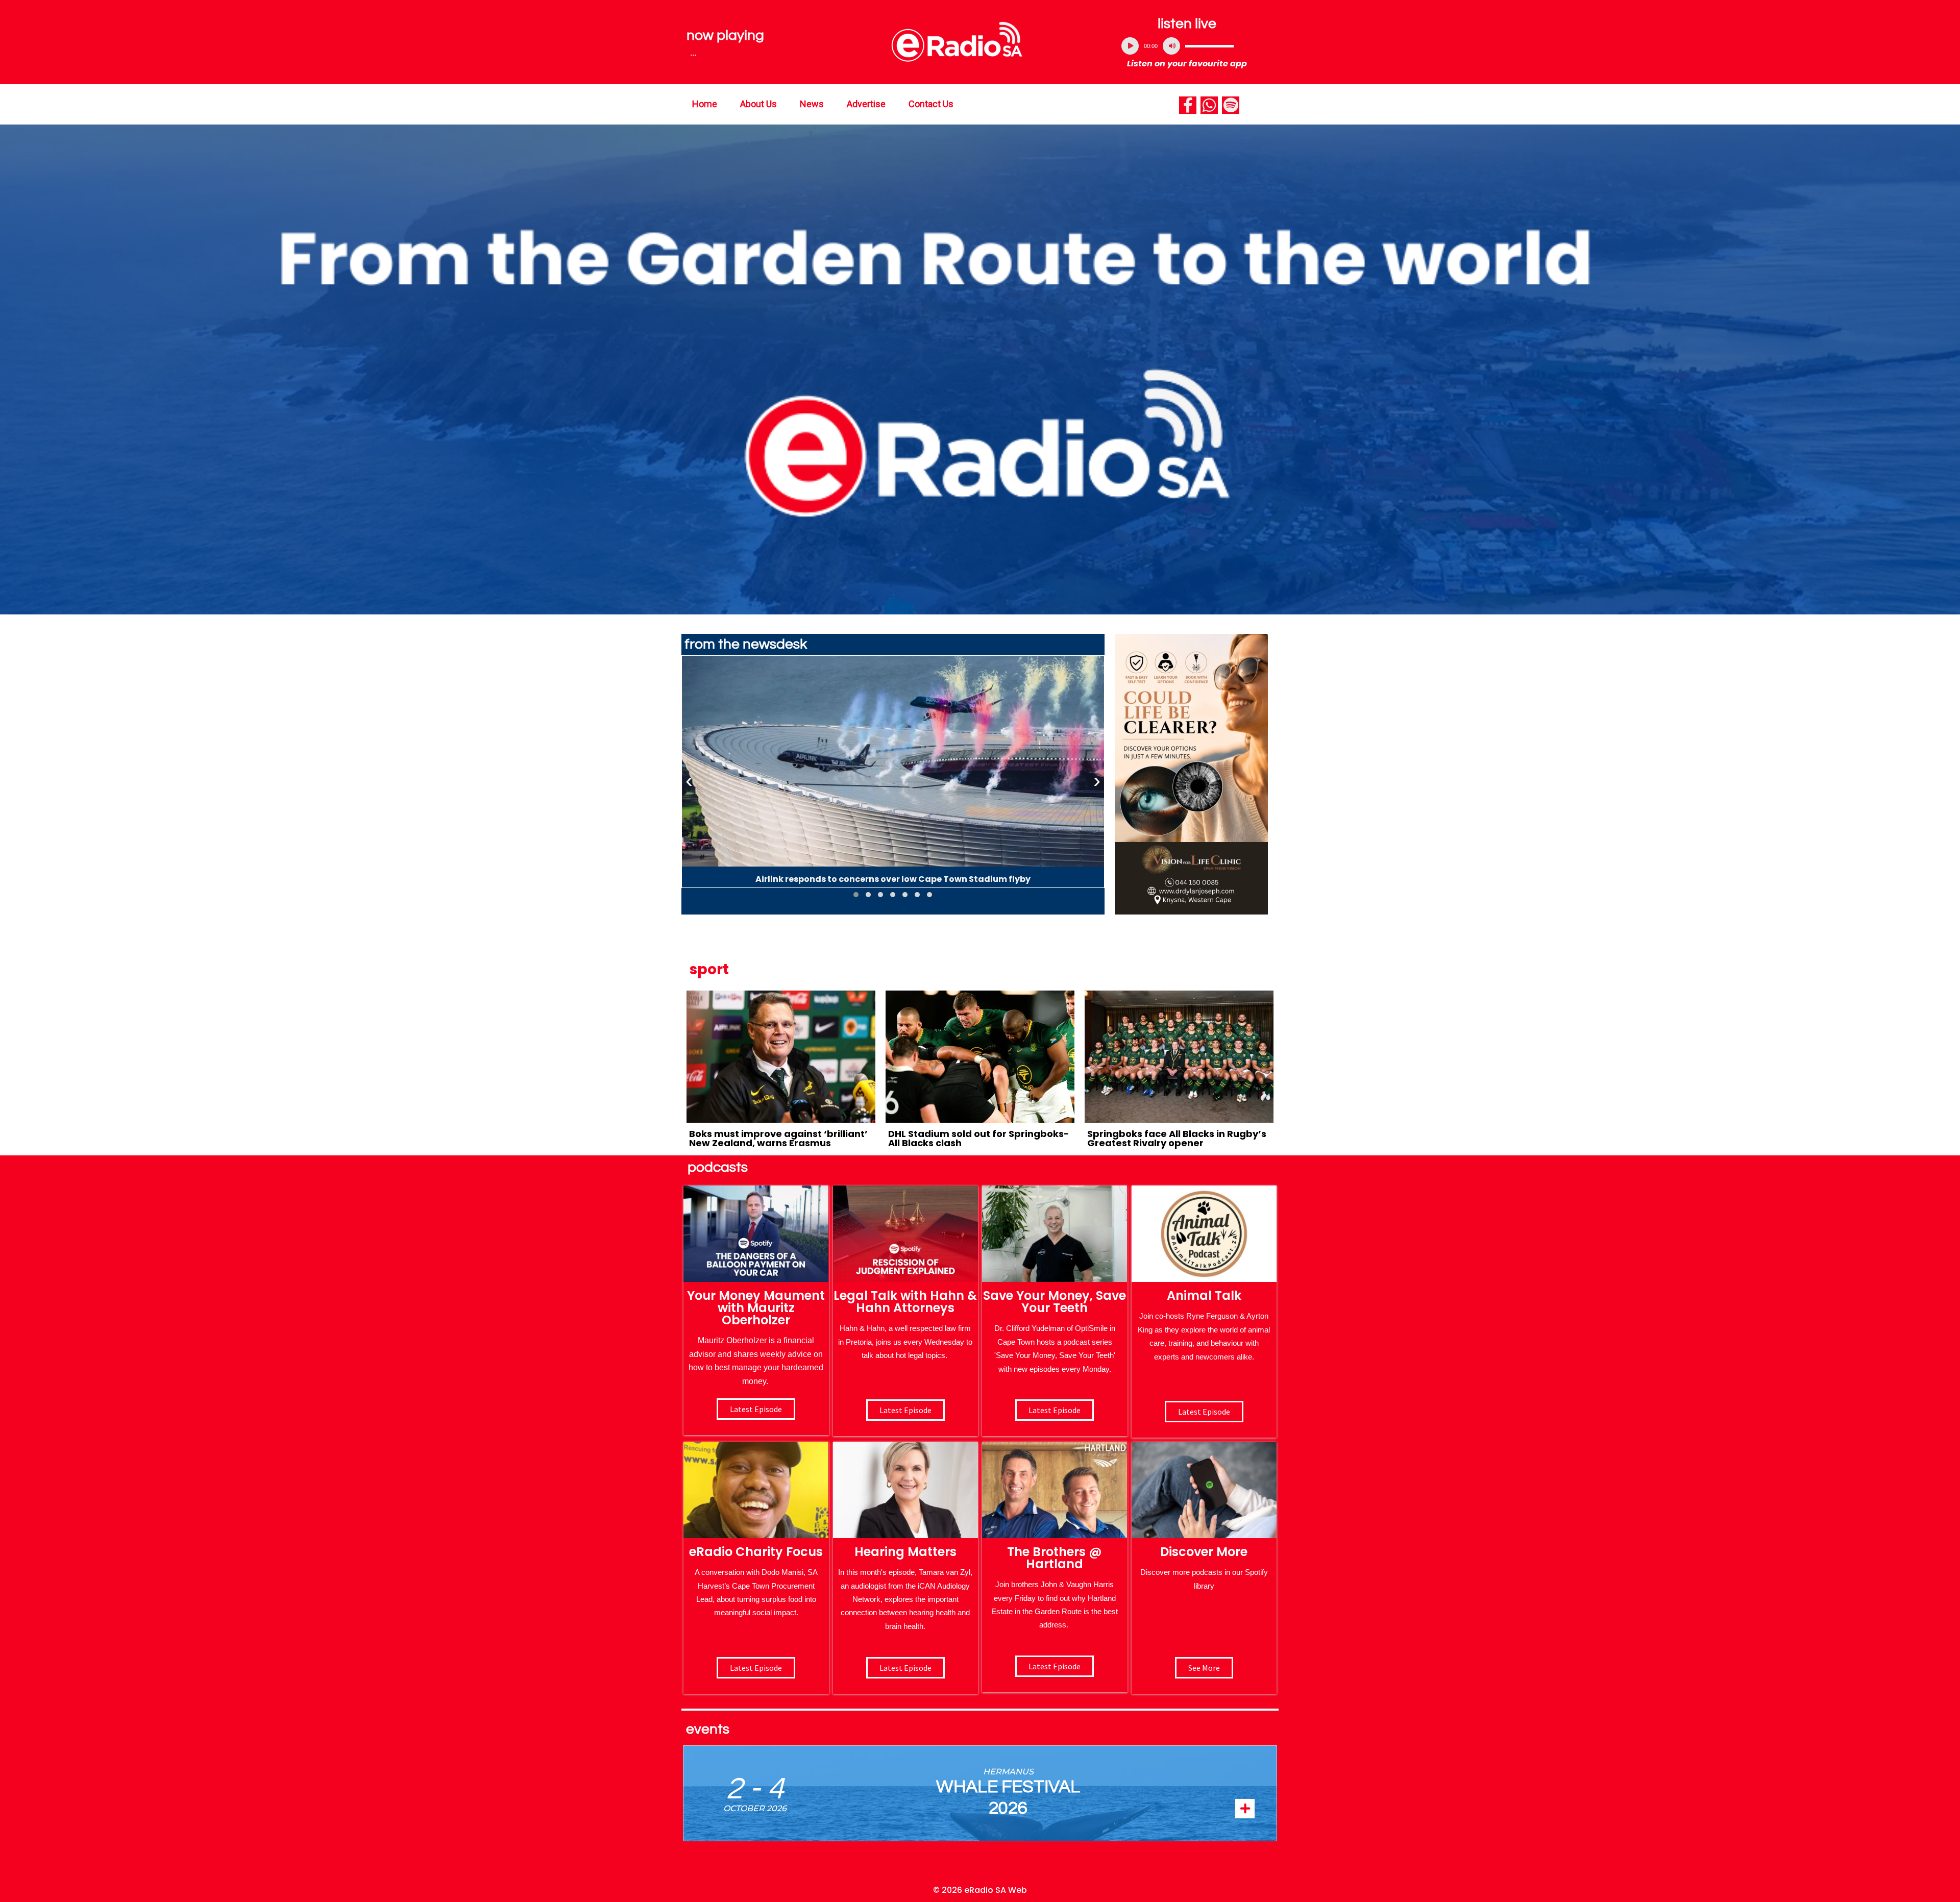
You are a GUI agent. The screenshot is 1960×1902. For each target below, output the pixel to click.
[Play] (1130, 46)
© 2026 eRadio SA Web (980, 1890)
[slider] (1209, 46)
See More (1204, 1668)
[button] (856, 895)
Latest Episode (1055, 1410)
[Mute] (1171, 46)
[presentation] (689, 781)
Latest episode (756, 1409)
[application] (1187, 46)
